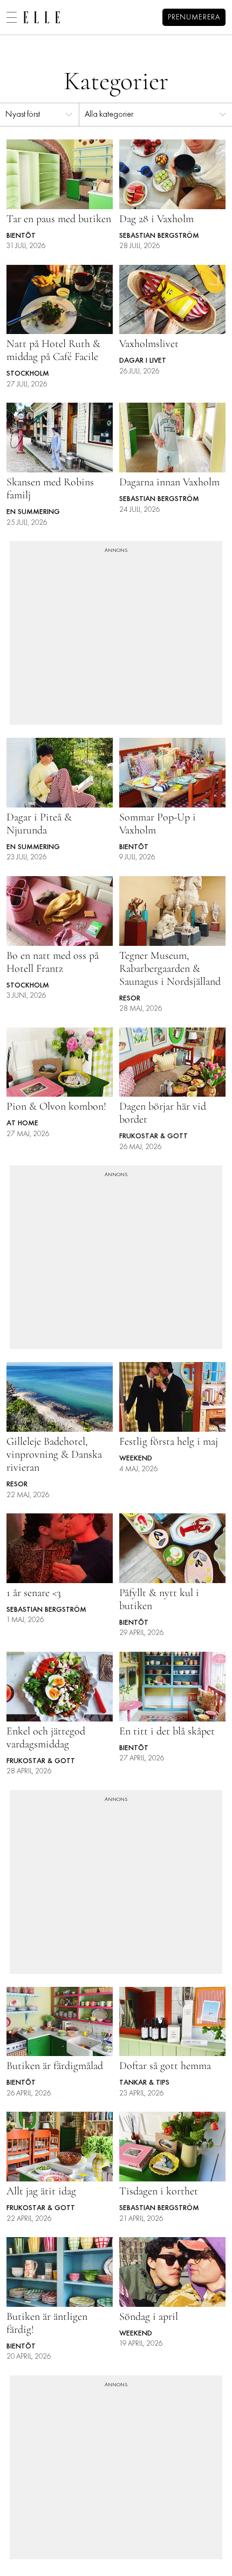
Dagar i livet (143, 361)
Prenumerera (194, 18)
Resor (130, 999)
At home (22, 1123)
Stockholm (28, 374)
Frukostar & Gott (153, 1136)
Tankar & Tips (144, 2083)
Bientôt (21, 236)
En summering (33, 512)
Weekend (136, 1459)
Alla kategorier (109, 115)
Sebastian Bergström (159, 236)
